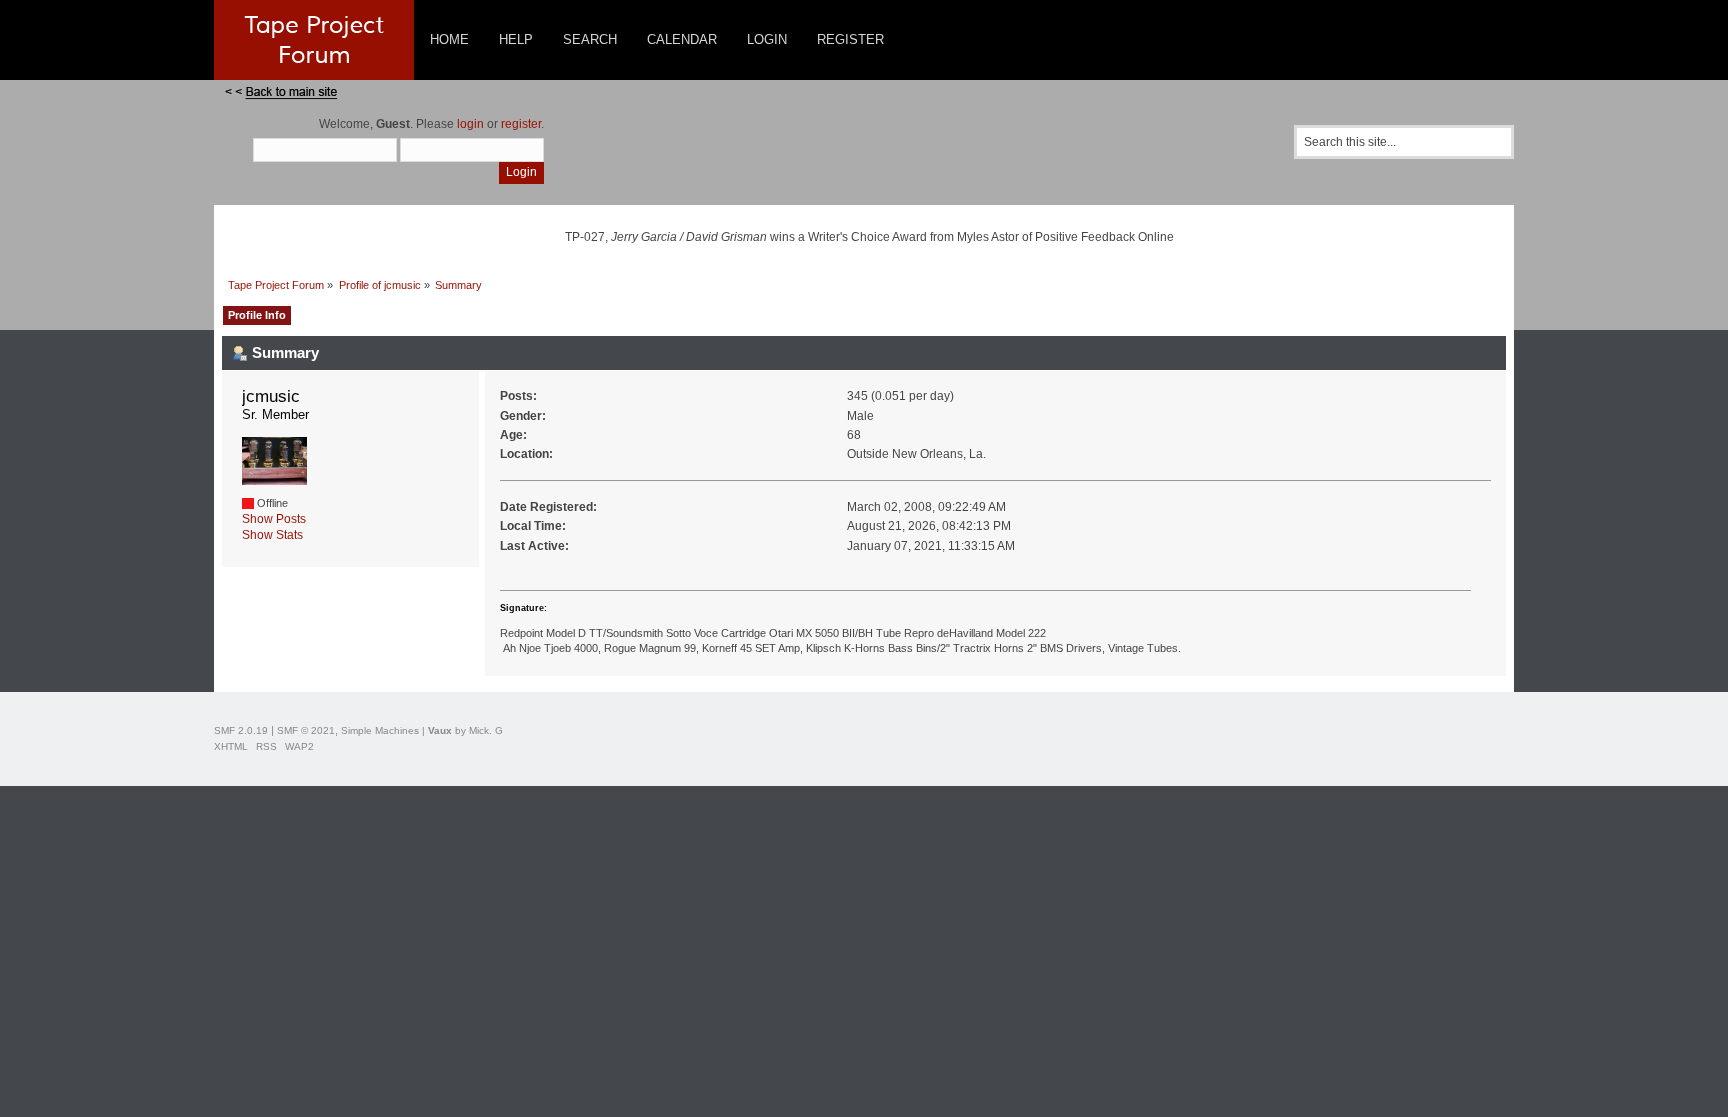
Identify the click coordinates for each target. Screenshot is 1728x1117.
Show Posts (274, 519)
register (521, 124)
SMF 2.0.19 (241, 730)
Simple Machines (380, 730)
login (470, 124)
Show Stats (272, 535)
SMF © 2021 (306, 730)
